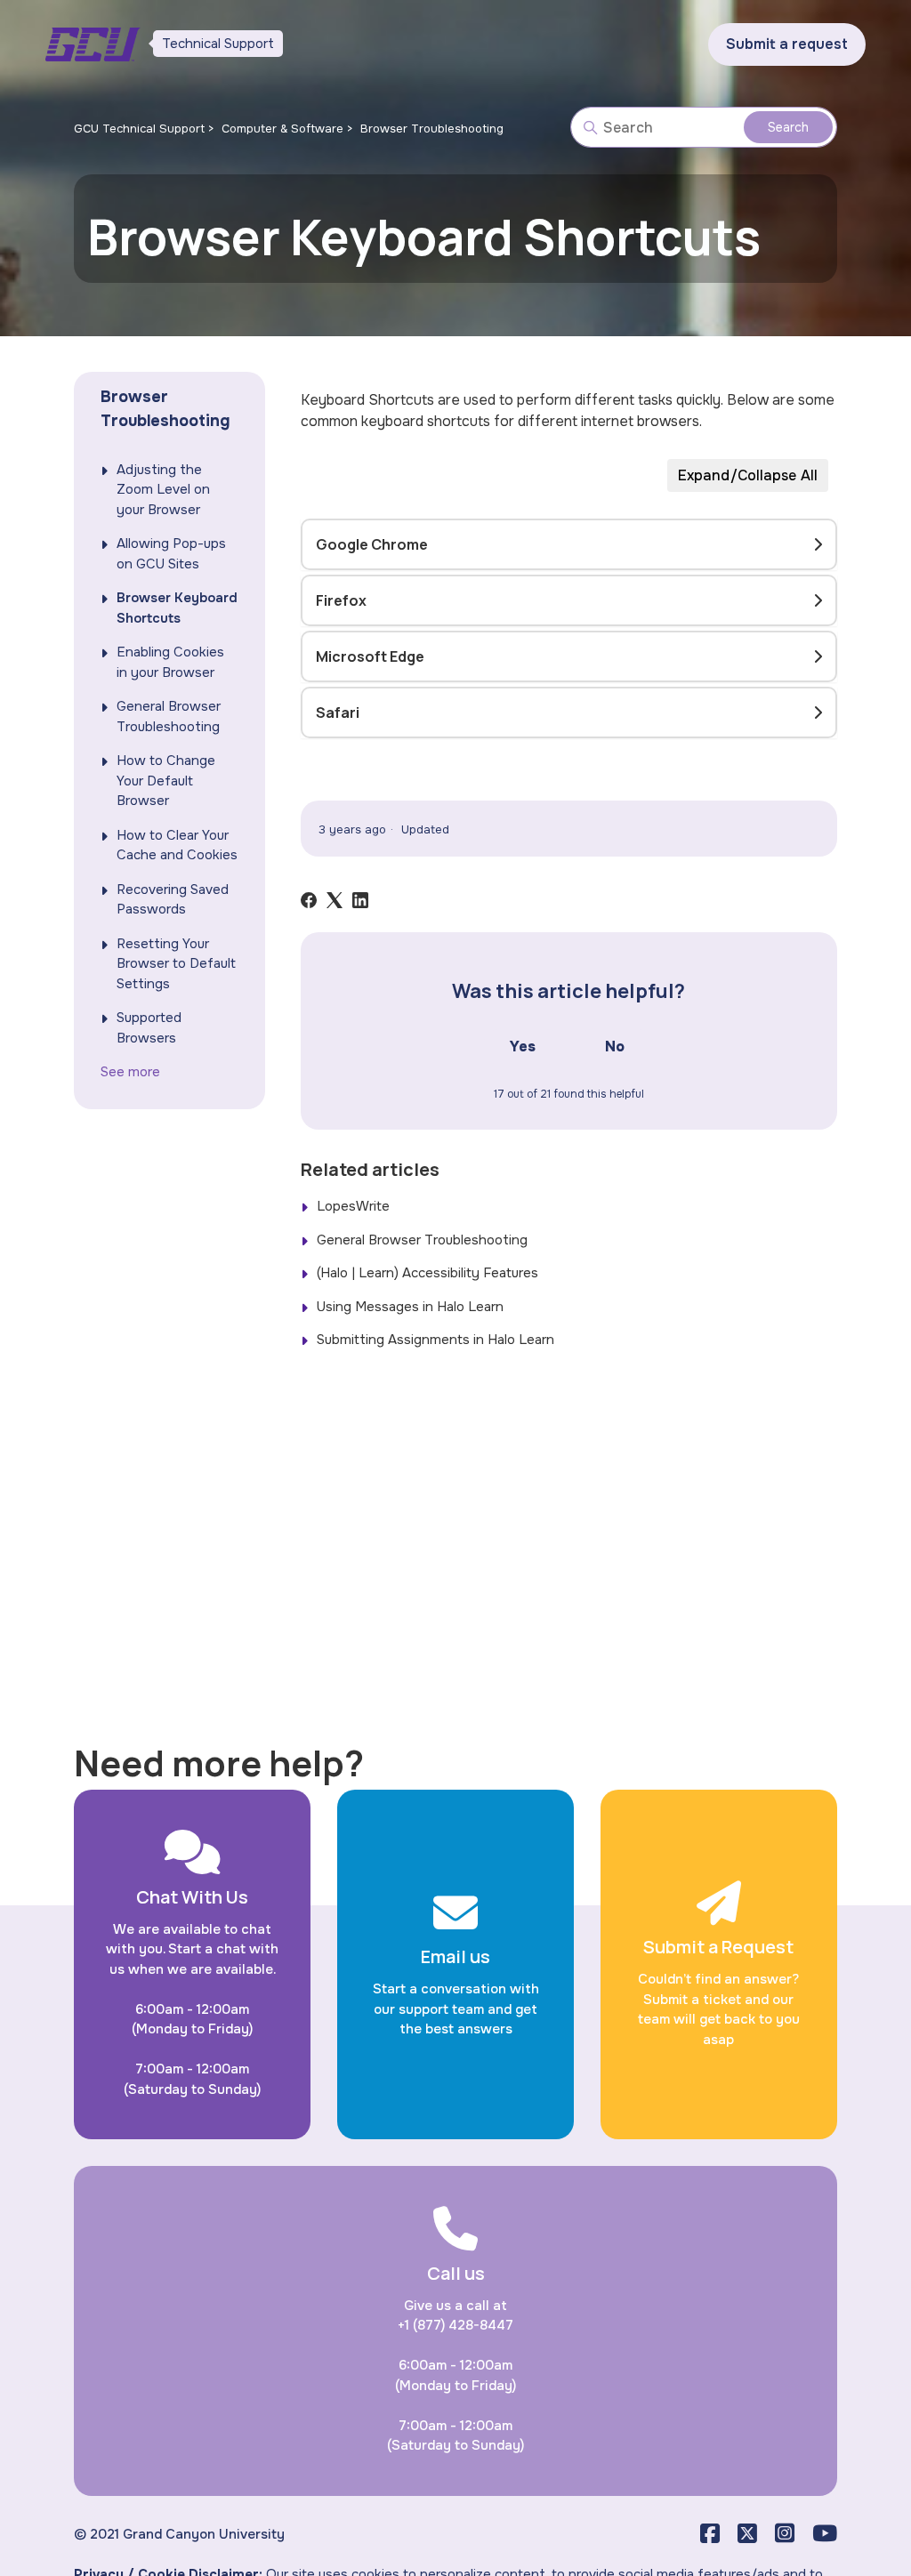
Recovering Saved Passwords (173, 900)
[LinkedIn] (360, 900)
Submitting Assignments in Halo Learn (435, 1340)
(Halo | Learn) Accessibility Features (427, 1273)
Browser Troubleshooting (432, 129)
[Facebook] (309, 900)
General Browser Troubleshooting (169, 716)
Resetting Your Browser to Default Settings (176, 964)
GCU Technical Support (139, 129)
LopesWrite (353, 1206)
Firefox (341, 600)
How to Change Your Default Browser (166, 781)
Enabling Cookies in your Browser (170, 662)
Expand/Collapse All (748, 475)
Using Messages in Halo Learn (410, 1307)
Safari (338, 712)
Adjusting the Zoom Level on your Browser (163, 490)
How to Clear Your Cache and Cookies (177, 845)
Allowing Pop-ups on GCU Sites (171, 554)
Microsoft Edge (370, 656)
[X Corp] (335, 900)
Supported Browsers (149, 1028)
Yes (523, 1046)
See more (130, 1072)
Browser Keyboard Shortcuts (177, 608)
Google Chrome (372, 544)
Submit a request (787, 44)
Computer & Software (282, 129)
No (615, 1046)
